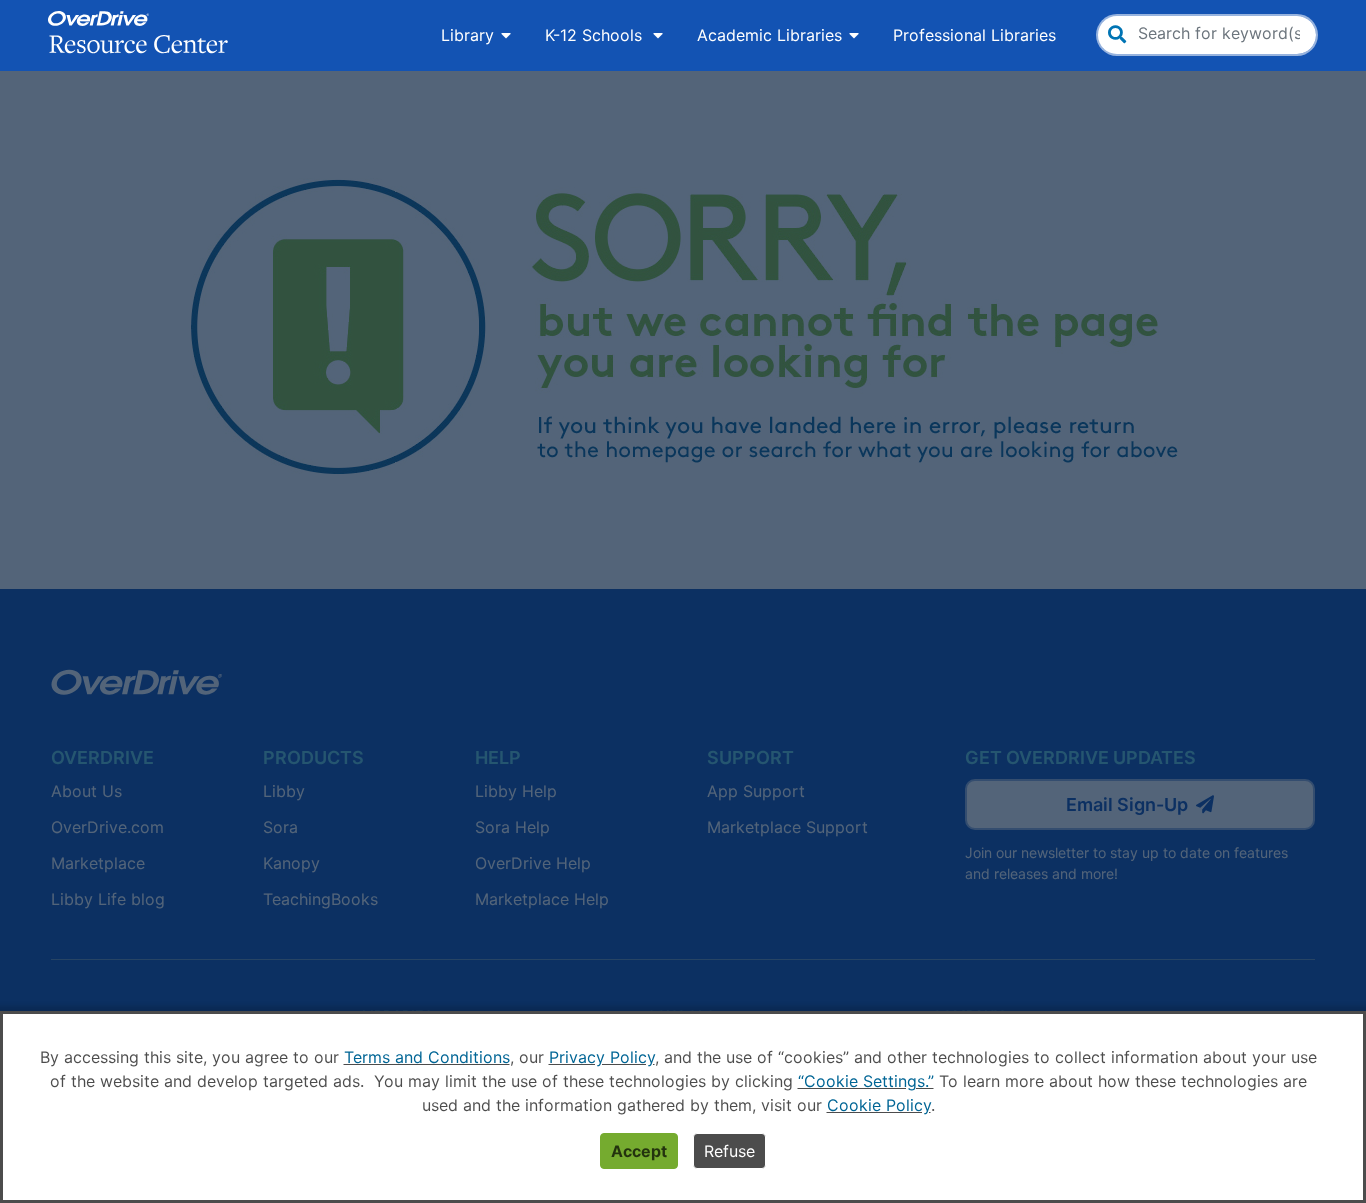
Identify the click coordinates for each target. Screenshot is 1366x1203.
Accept (639, 1151)
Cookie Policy (879, 1105)
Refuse (729, 1151)
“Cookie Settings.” (866, 1081)
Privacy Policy (602, 1057)
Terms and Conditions (427, 1057)
